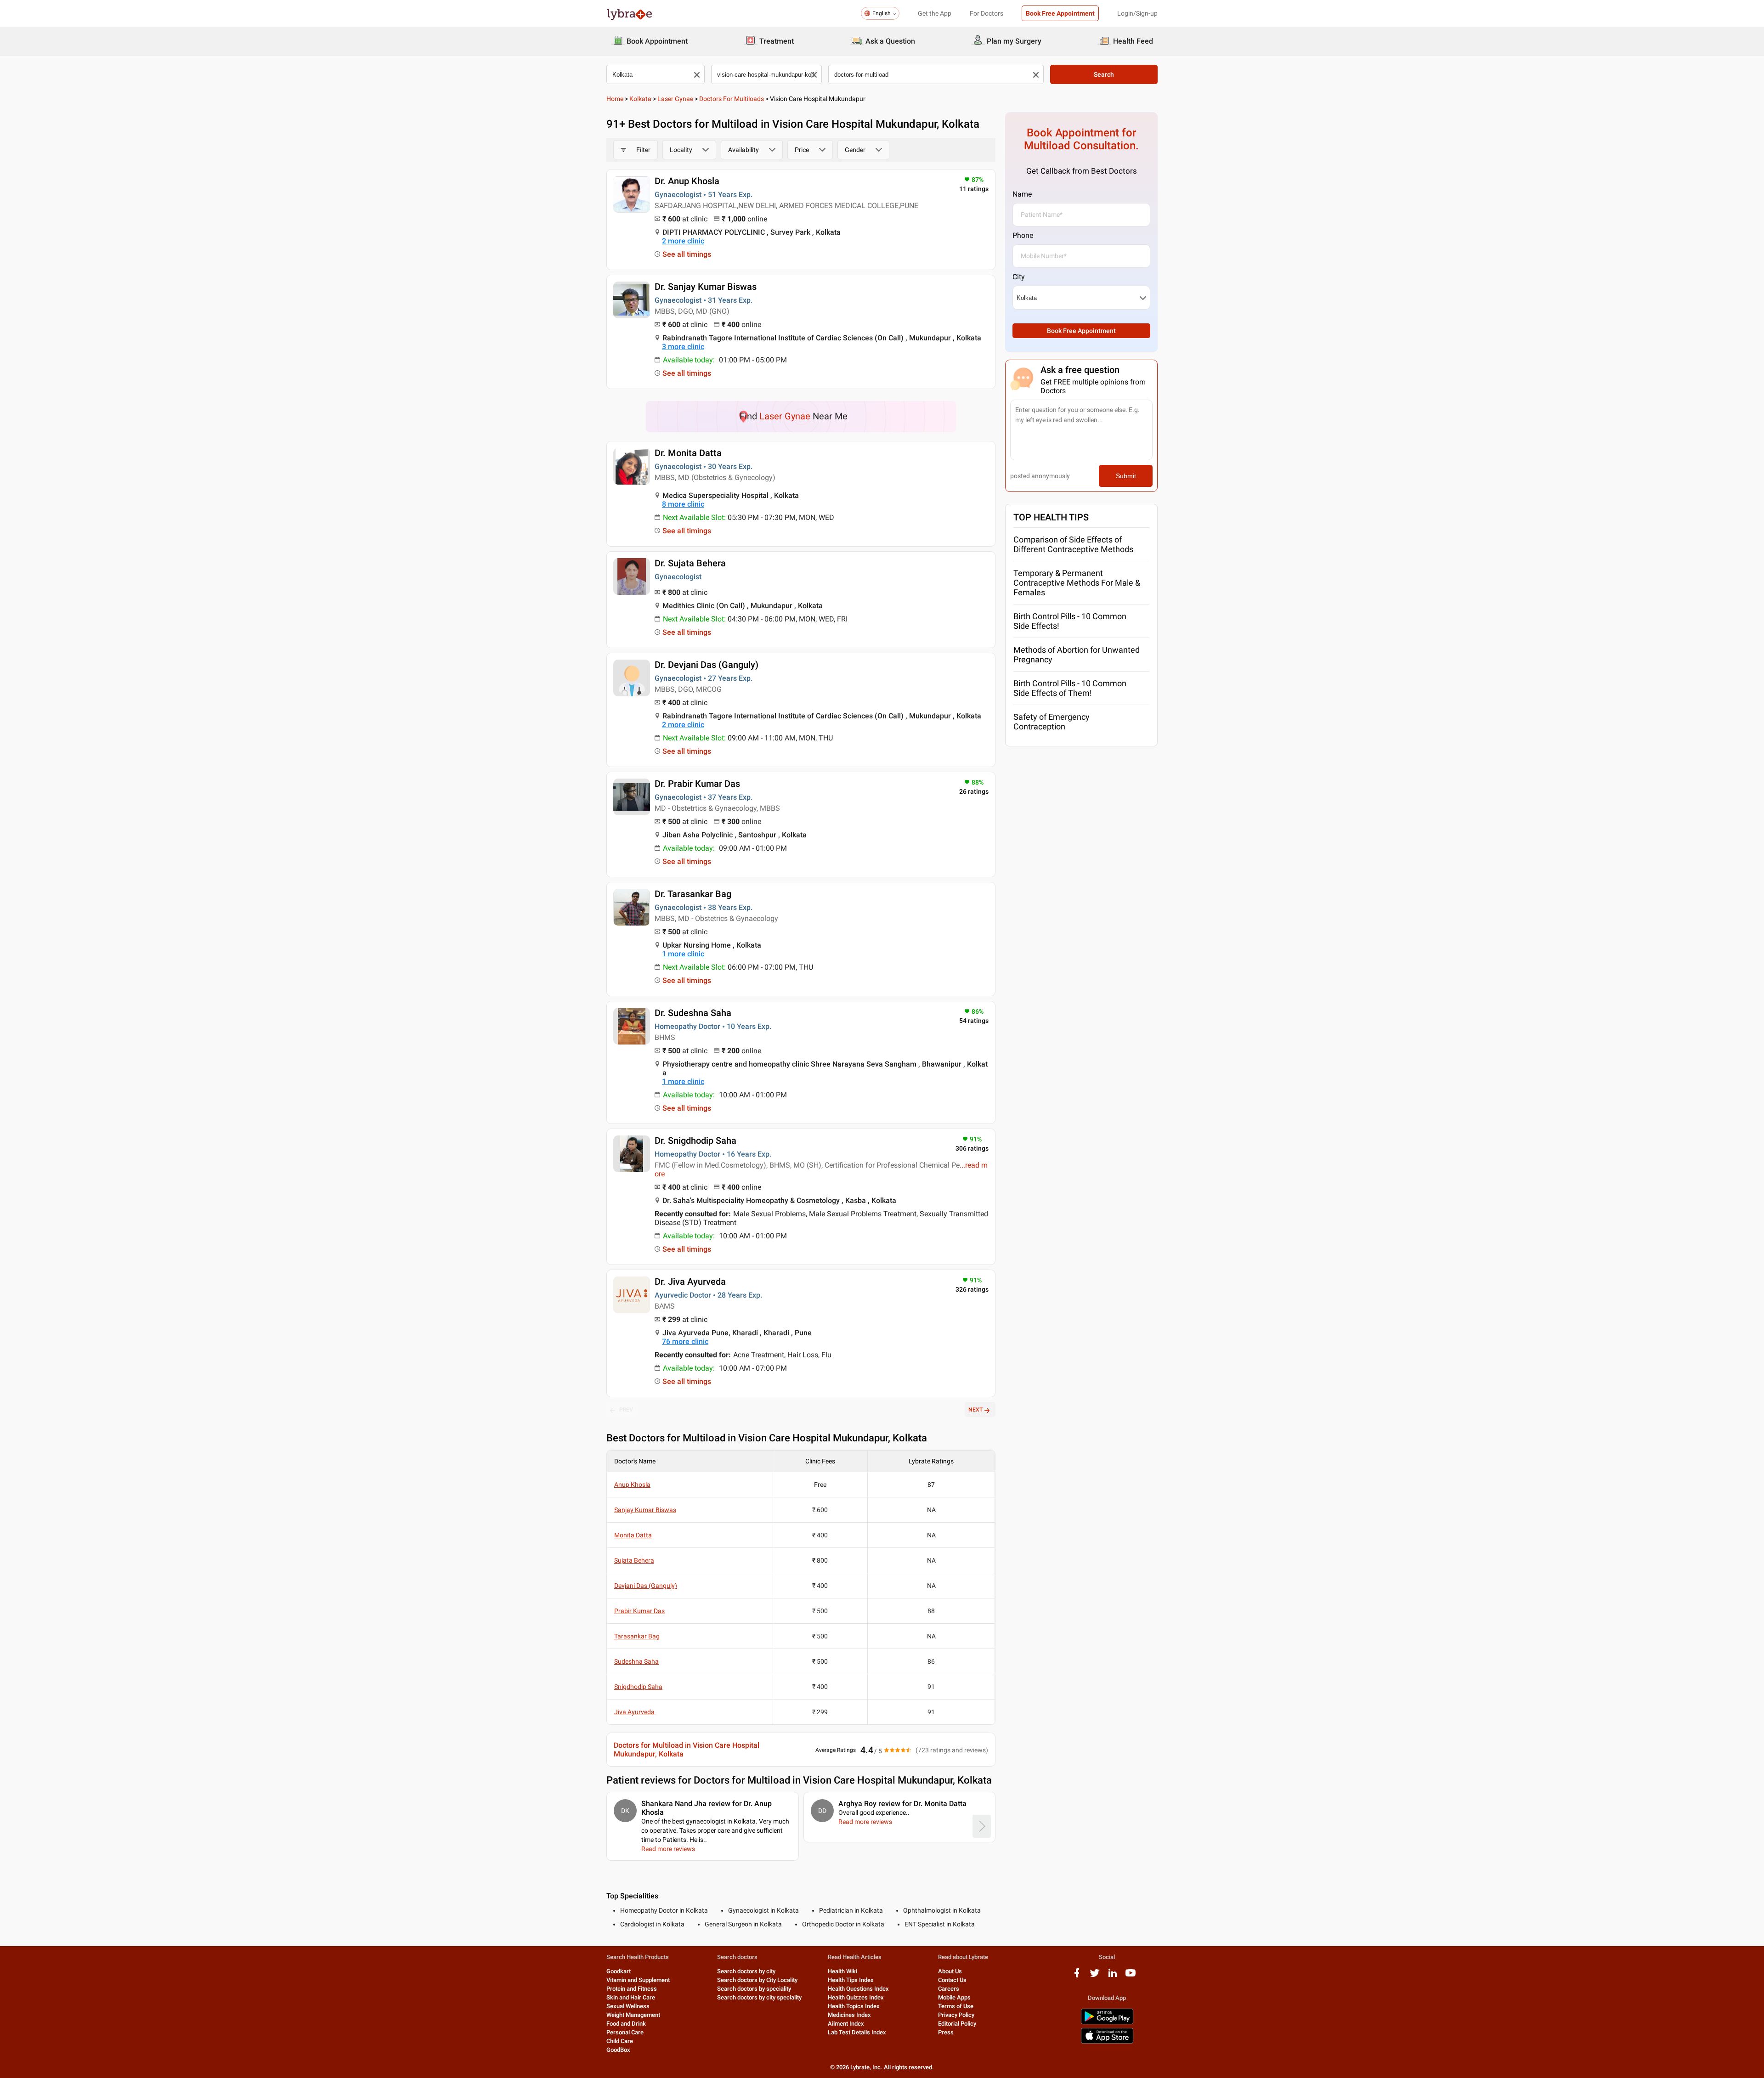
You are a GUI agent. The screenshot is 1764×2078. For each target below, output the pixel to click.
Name (1022, 194)
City (1019, 277)
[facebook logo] (1077, 1976)
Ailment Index (846, 2024)
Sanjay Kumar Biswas (645, 1510)
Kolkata (640, 99)
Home (615, 99)
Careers (949, 1989)
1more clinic (683, 954)
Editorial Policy (957, 2024)
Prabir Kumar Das (639, 1611)
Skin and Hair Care (631, 1997)
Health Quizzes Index (856, 1997)
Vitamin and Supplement (638, 1980)
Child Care (620, 2041)
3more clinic (683, 347)
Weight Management (633, 2015)
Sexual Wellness (628, 2006)
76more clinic (685, 1341)
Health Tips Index (851, 1980)
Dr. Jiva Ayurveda (690, 1282)
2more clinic (683, 241)
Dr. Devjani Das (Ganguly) (707, 665)
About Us (950, 1971)
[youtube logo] (1131, 1976)
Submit (1126, 476)
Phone (1023, 235)
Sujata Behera (634, 1560)
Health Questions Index (858, 1989)
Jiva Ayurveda (634, 1712)
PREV (626, 1410)
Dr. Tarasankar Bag (693, 894)
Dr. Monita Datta (688, 453)
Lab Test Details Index (857, 2032)
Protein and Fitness (632, 1989)
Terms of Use (956, 2006)
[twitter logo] (1095, 1976)
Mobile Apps (954, 1997)
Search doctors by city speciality (759, 1997)
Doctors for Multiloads (732, 99)
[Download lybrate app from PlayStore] (1107, 2023)
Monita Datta (633, 1535)
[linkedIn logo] (1113, 1976)
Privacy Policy (956, 2015)
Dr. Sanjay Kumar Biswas (706, 287)
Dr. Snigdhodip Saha (695, 1141)
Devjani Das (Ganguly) (646, 1586)
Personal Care (625, 2032)
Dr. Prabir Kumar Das (697, 784)
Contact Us (952, 1980)
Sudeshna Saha (636, 1661)
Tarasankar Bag (637, 1636)
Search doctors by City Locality (757, 1980)
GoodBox (618, 2050)
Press (946, 2032)
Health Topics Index (854, 2006)
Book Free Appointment (1060, 13)
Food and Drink (626, 2024)
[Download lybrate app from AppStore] (1107, 2042)
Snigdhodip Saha (638, 1687)
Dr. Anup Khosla (687, 181)
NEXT (975, 1410)
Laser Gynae (675, 99)
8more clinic (683, 504)
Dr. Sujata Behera (690, 563)
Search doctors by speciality (754, 1989)
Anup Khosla (632, 1485)
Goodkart (619, 1971)
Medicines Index (849, 2015)
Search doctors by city (746, 1971)
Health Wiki (842, 1971)
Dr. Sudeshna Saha (693, 1013)
